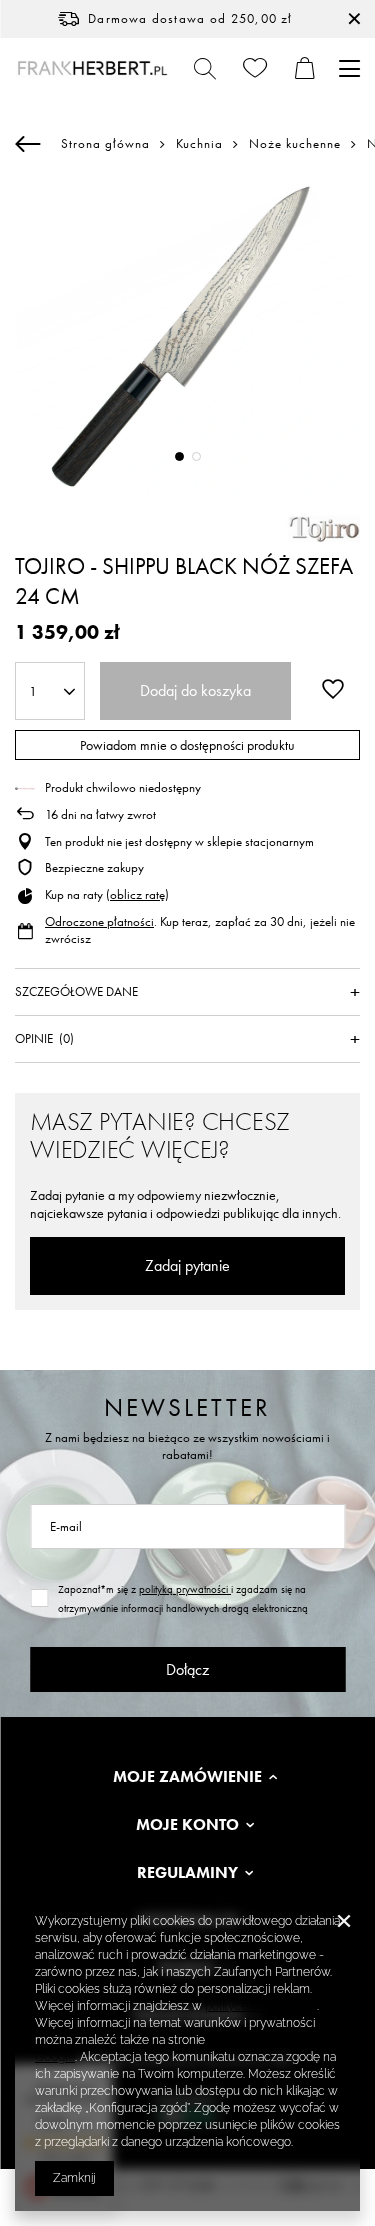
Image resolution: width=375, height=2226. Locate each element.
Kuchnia (199, 144)
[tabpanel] (187, 336)
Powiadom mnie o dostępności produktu (187, 745)
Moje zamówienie (187, 1777)
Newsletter (187, 1407)
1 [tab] (179, 456)
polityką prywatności (185, 1589)
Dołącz (187, 1669)
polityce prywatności (261, 2006)
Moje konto (187, 1825)
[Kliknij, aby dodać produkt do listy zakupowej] (333, 689)
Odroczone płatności (99, 921)
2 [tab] (196, 456)
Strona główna (105, 143)
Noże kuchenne (295, 144)
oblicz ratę (137, 894)
